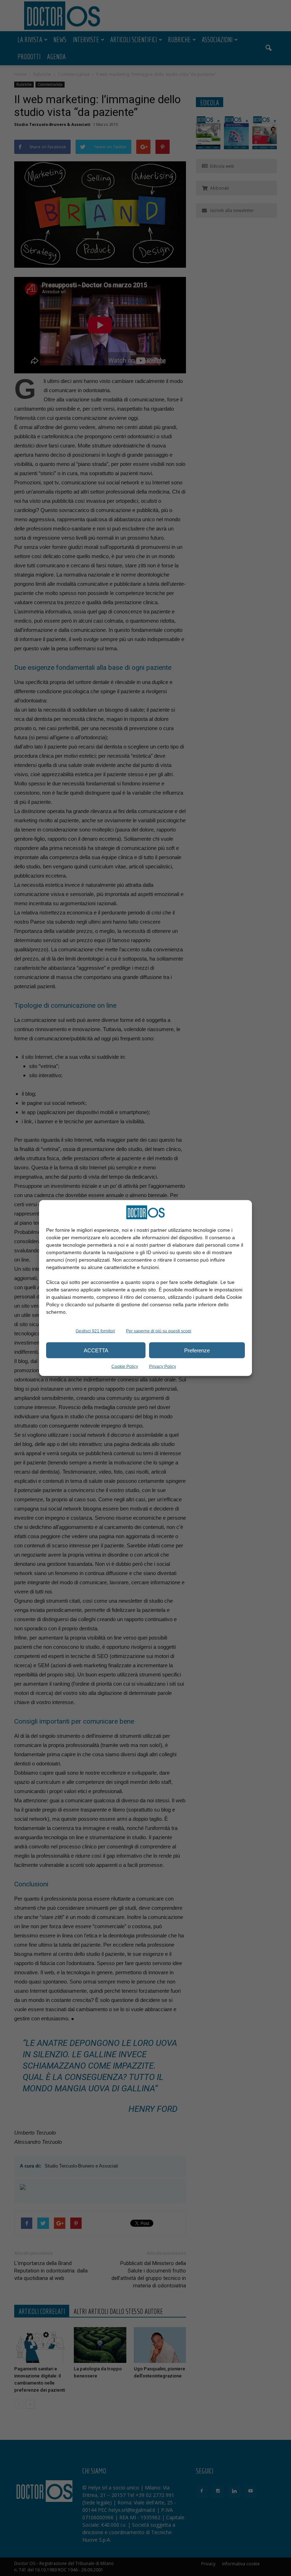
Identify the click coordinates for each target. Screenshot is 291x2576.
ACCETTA (96, 1350)
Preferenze (197, 1350)
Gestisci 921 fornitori (95, 1331)
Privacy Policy (163, 1367)
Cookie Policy (125, 1367)
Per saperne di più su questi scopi (159, 1331)
